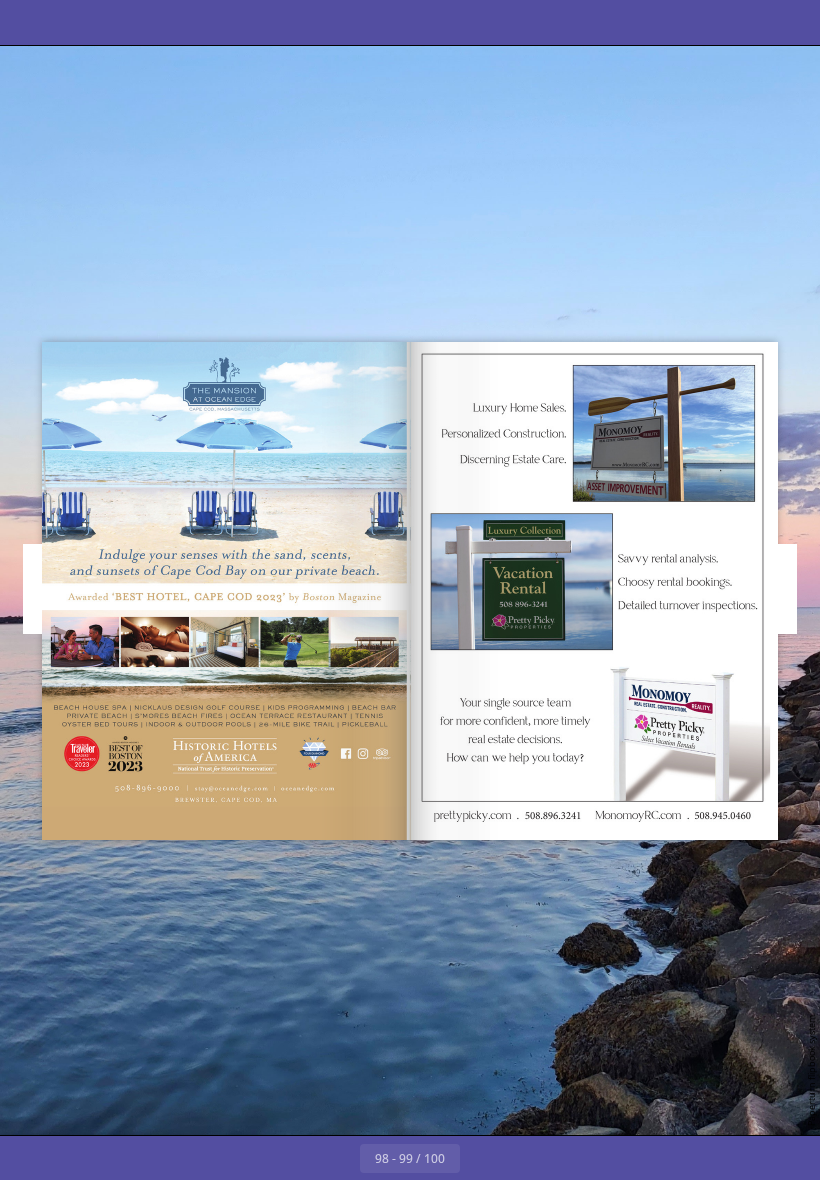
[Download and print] (208, 22)
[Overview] (118, 22)
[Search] (73, 22)
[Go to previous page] (338, 1158)
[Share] (746, 22)
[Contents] (28, 22)
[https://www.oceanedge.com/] (226, 591)
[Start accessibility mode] (253, 22)
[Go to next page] (482, 1158)
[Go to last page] (526, 1158)
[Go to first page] (294, 1158)
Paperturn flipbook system (811, 1070)
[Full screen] (791, 22)
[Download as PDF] (163, 22)
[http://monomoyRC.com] (595, 578)
